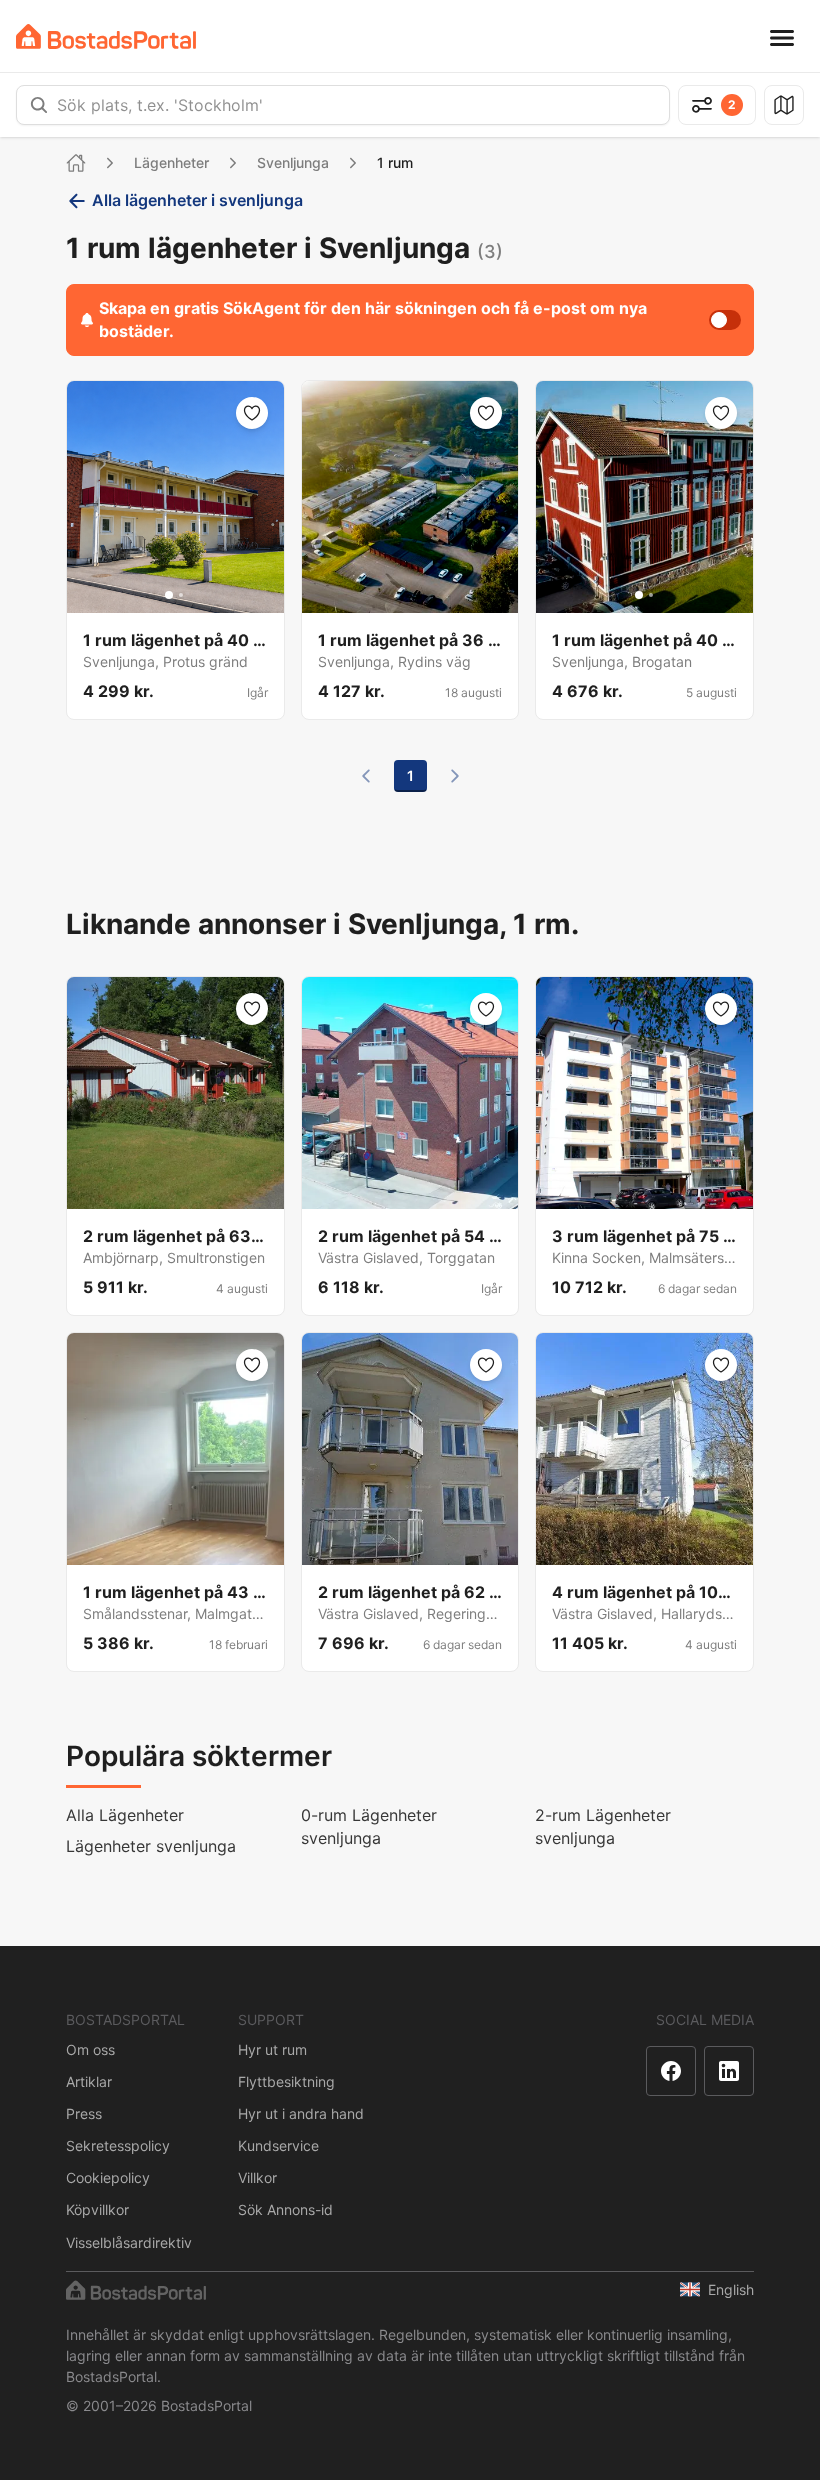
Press (84, 2113)
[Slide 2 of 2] (181, 595)
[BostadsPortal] (106, 36)
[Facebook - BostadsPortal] (671, 2071)
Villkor (257, 2177)
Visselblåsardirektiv (129, 2242)
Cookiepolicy (108, 2177)
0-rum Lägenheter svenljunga (369, 1826)
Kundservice (278, 2145)
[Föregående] (366, 776)
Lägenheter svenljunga (151, 1846)
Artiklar (89, 2081)
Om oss (90, 2049)
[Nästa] (455, 776)
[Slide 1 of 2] (169, 595)
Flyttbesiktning (286, 2081)
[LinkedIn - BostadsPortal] (729, 2071)
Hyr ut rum (272, 2049)
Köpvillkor (97, 2209)
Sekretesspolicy (118, 2145)
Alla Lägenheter (125, 1815)
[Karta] (784, 105)
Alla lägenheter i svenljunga (197, 200)
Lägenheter (171, 162)
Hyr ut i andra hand (301, 2113)
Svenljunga (293, 162)
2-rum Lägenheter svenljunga (603, 1826)
